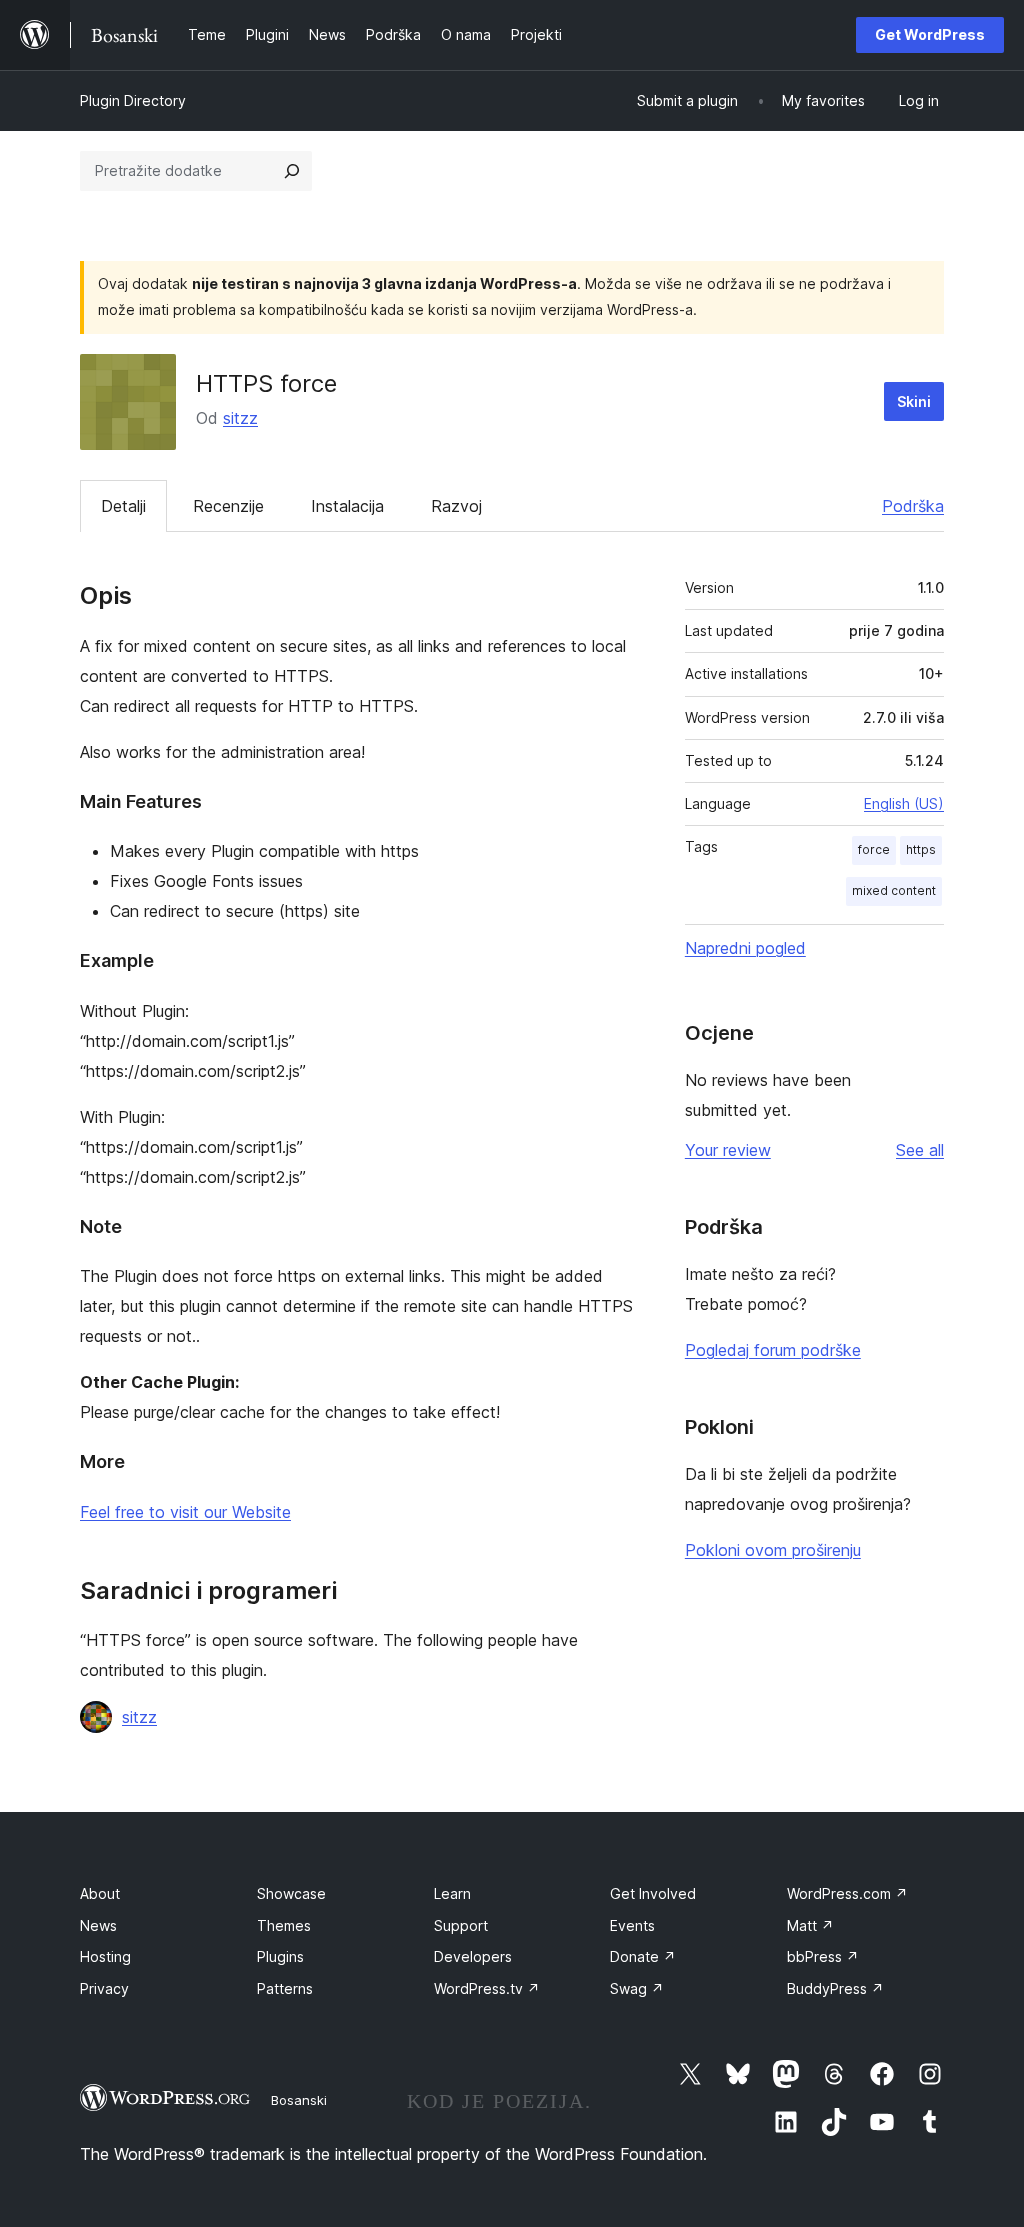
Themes (284, 1925)
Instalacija (347, 506)
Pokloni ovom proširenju (773, 1550)
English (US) (904, 803)
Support (461, 1925)
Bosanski (299, 2100)
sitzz (240, 418)
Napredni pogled (745, 948)
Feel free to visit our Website (185, 1512)
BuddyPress (835, 1988)
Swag (637, 1988)
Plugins (280, 1956)
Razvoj (456, 506)
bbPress (823, 1956)
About (100, 1893)
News (98, 1925)
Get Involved (653, 1893)
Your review (728, 1150)
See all (920, 1150)
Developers (473, 1956)
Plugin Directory (133, 100)
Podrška (913, 506)
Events (632, 1925)
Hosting (105, 1956)
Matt (810, 1925)
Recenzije (228, 506)
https (921, 849)
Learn (452, 1893)
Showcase (291, 1893)
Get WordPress (930, 34)
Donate (643, 1956)
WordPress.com (847, 1893)
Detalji (123, 506)
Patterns (285, 1988)
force (874, 849)
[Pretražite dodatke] (292, 171)
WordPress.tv (487, 1988)
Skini (914, 401)
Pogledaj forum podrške (773, 1350)
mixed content (894, 890)
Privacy (104, 1988)
